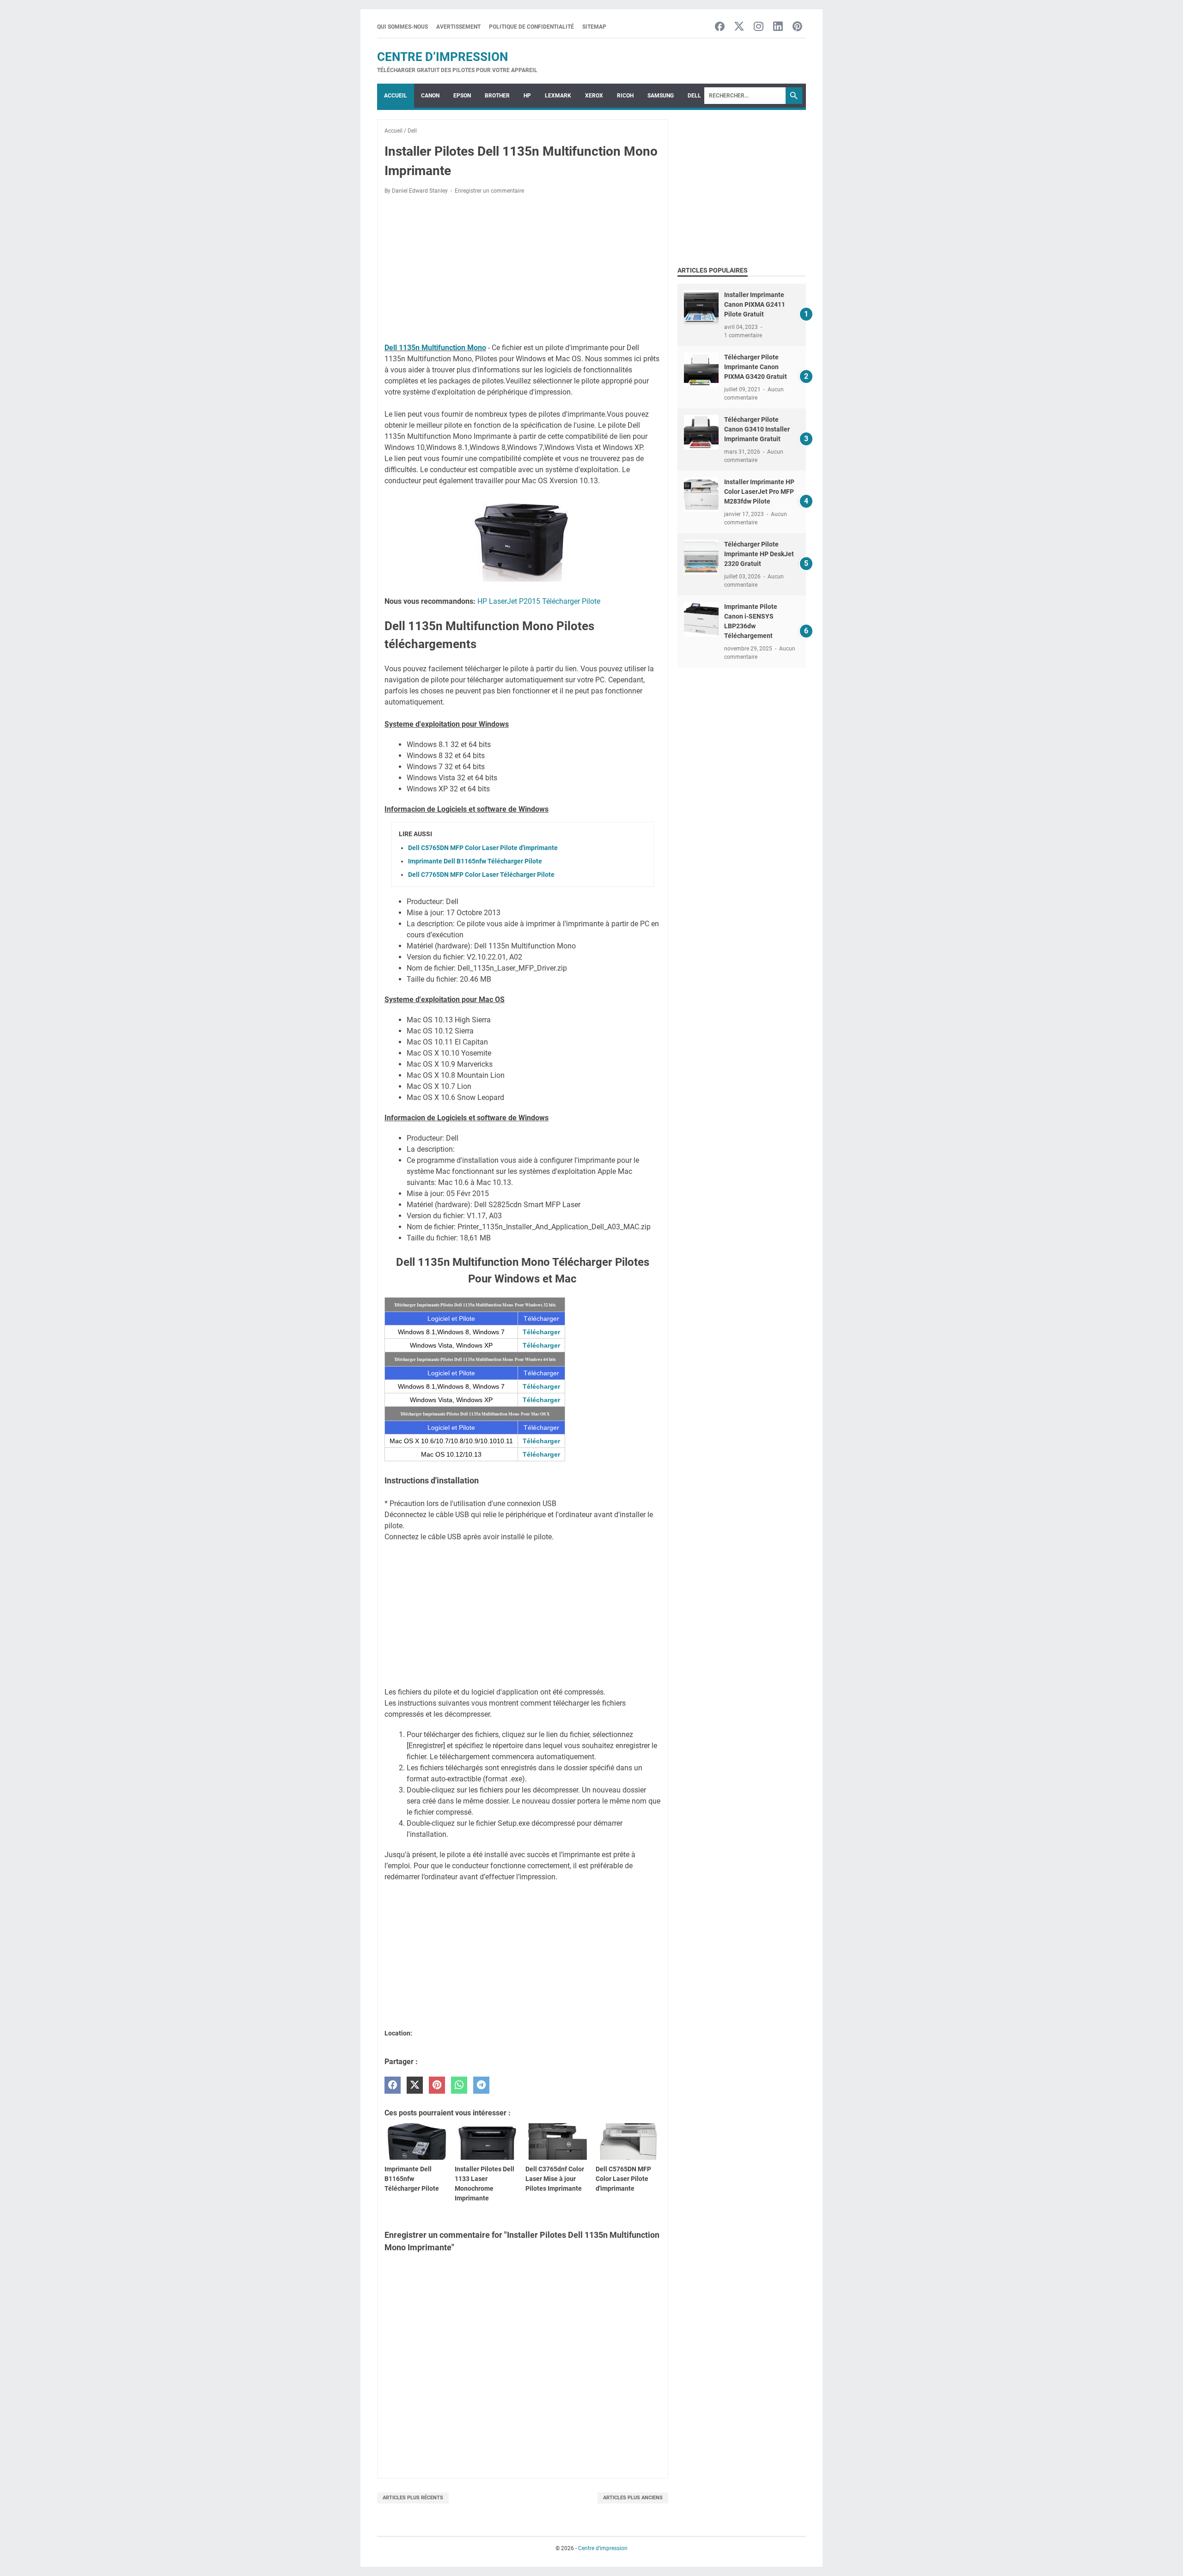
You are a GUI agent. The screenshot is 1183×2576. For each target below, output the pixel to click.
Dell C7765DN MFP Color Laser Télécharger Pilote (481, 875)
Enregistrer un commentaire (489, 191)
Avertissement (458, 27)
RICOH (625, 96)
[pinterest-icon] (797, 27)
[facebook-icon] (720, 27)
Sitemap (594, 27)
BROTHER (497, 96)
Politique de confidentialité (531, 27)
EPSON (462, 96)
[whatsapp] (459, 2085)
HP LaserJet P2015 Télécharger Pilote (539, 601)
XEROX (594, 96)
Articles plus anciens (633, 2498)
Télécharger (541, 1332)
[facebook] (393, 2085)
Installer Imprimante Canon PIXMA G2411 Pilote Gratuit (755, 304)
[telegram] (481, 2085)
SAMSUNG (661, 96)
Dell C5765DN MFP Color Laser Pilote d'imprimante (483, 848)
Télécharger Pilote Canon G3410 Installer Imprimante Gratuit (757, 429)
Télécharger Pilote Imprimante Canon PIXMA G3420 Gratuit (756, 367)
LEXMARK (558, 96)
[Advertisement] (523, 270)
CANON (430, 96)
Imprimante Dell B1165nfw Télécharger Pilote (475, 861)
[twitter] (415, 2085)
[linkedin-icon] (778, 27)
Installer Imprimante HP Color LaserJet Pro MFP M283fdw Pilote (759, 492)
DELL (694, 96)
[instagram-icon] (759, 27)
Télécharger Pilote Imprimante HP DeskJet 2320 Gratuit (759, 554)
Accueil (396, 96)
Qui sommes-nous (402, 27)
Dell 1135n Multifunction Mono (435, 348)
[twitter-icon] (739, 27)
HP (527, 96)
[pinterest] (437, 2085)
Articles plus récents (413, 2498)
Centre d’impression (442, 57)
